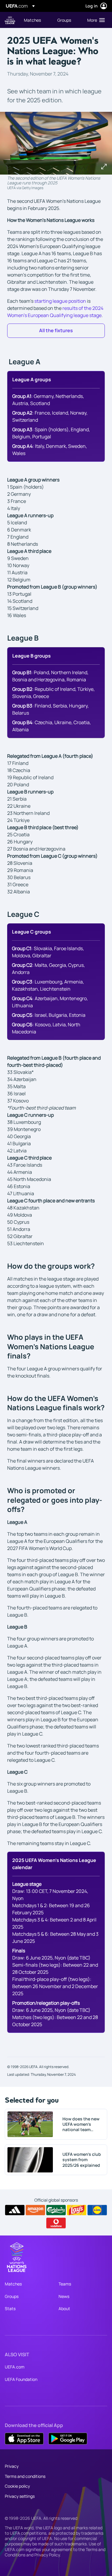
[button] (95, 20)
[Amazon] (35, 2210)
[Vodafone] (56, 2223)
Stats (10, 2308)
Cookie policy (17, 2486)
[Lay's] (77, 2210)
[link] (32, 20)
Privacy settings (20, 2496)
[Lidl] (97, 2210)
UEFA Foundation (21, 2379)
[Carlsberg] (56, 2210)
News (64, 2296)
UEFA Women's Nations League (10, 20)
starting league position (60, 301)
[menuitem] (36, 20)
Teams (65, 2284)
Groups (12, 2296)
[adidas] (15, 2210)
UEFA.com (15, 2367)
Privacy (12, 2466)
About (64, 2308)
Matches (13, 2284)
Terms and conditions (25, 2476)
